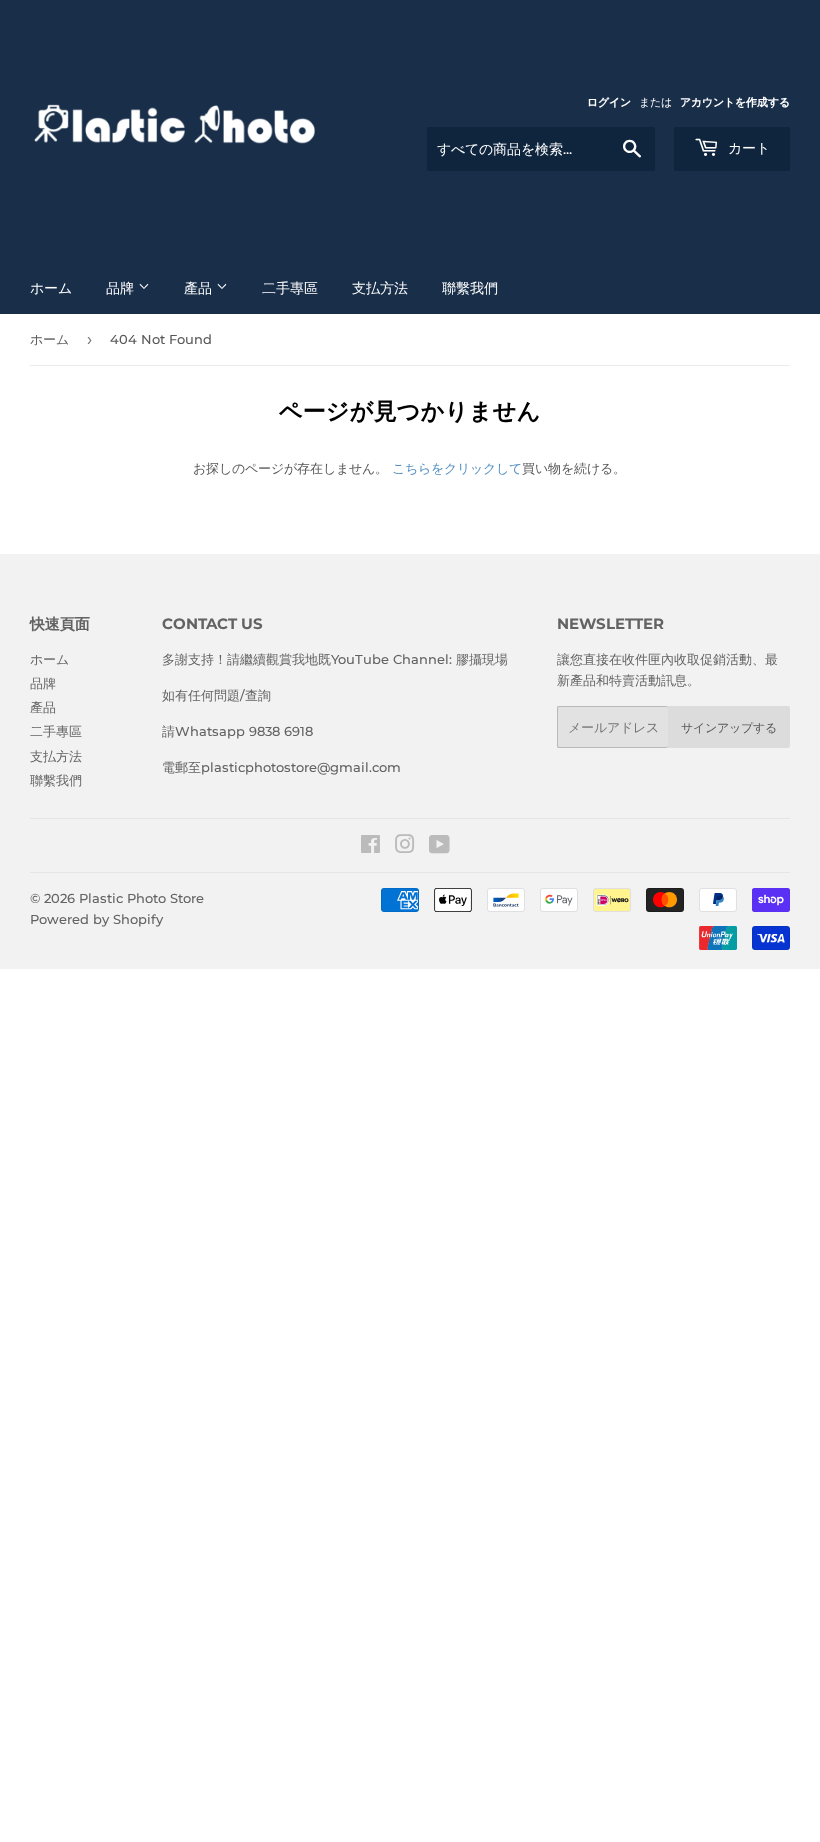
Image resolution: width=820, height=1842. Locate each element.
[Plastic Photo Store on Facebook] (370, 847)
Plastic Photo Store (141, 898)
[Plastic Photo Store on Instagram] (405, 847)
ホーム (51, 288)
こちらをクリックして (457, 468)
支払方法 (380, 288)
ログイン (609, 102)
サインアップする (729, 727)
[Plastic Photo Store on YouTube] (439, 847)
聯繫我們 (470, 288)
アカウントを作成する (735, 102)
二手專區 (290, 288)
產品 (200, 288)
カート (747, 148)
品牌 (122, 288)
